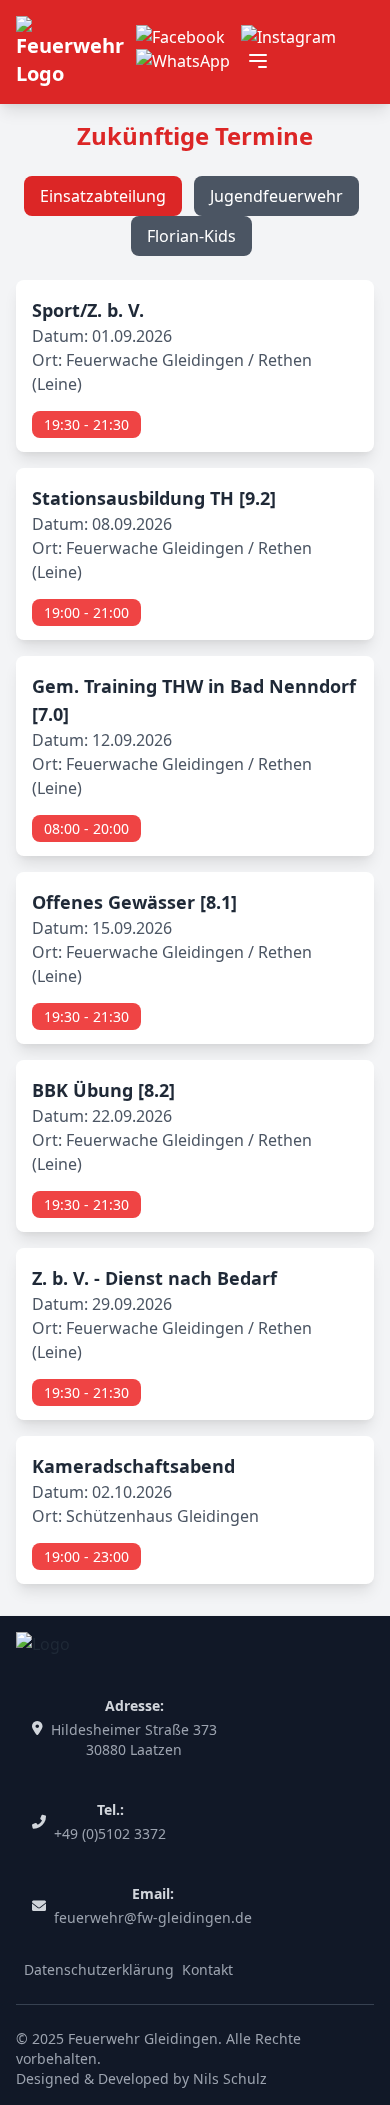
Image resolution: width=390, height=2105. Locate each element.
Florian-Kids (191, 236)
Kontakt (207, 1969)
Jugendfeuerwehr (276, 196)
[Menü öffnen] (258, 61)
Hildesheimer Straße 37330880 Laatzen (134, 1739)
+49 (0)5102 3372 (110, 1833)
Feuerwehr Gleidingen (143, 2038)
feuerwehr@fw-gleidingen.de (153, 1917)
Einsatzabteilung (103, 196)
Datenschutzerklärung (99, 1969)
